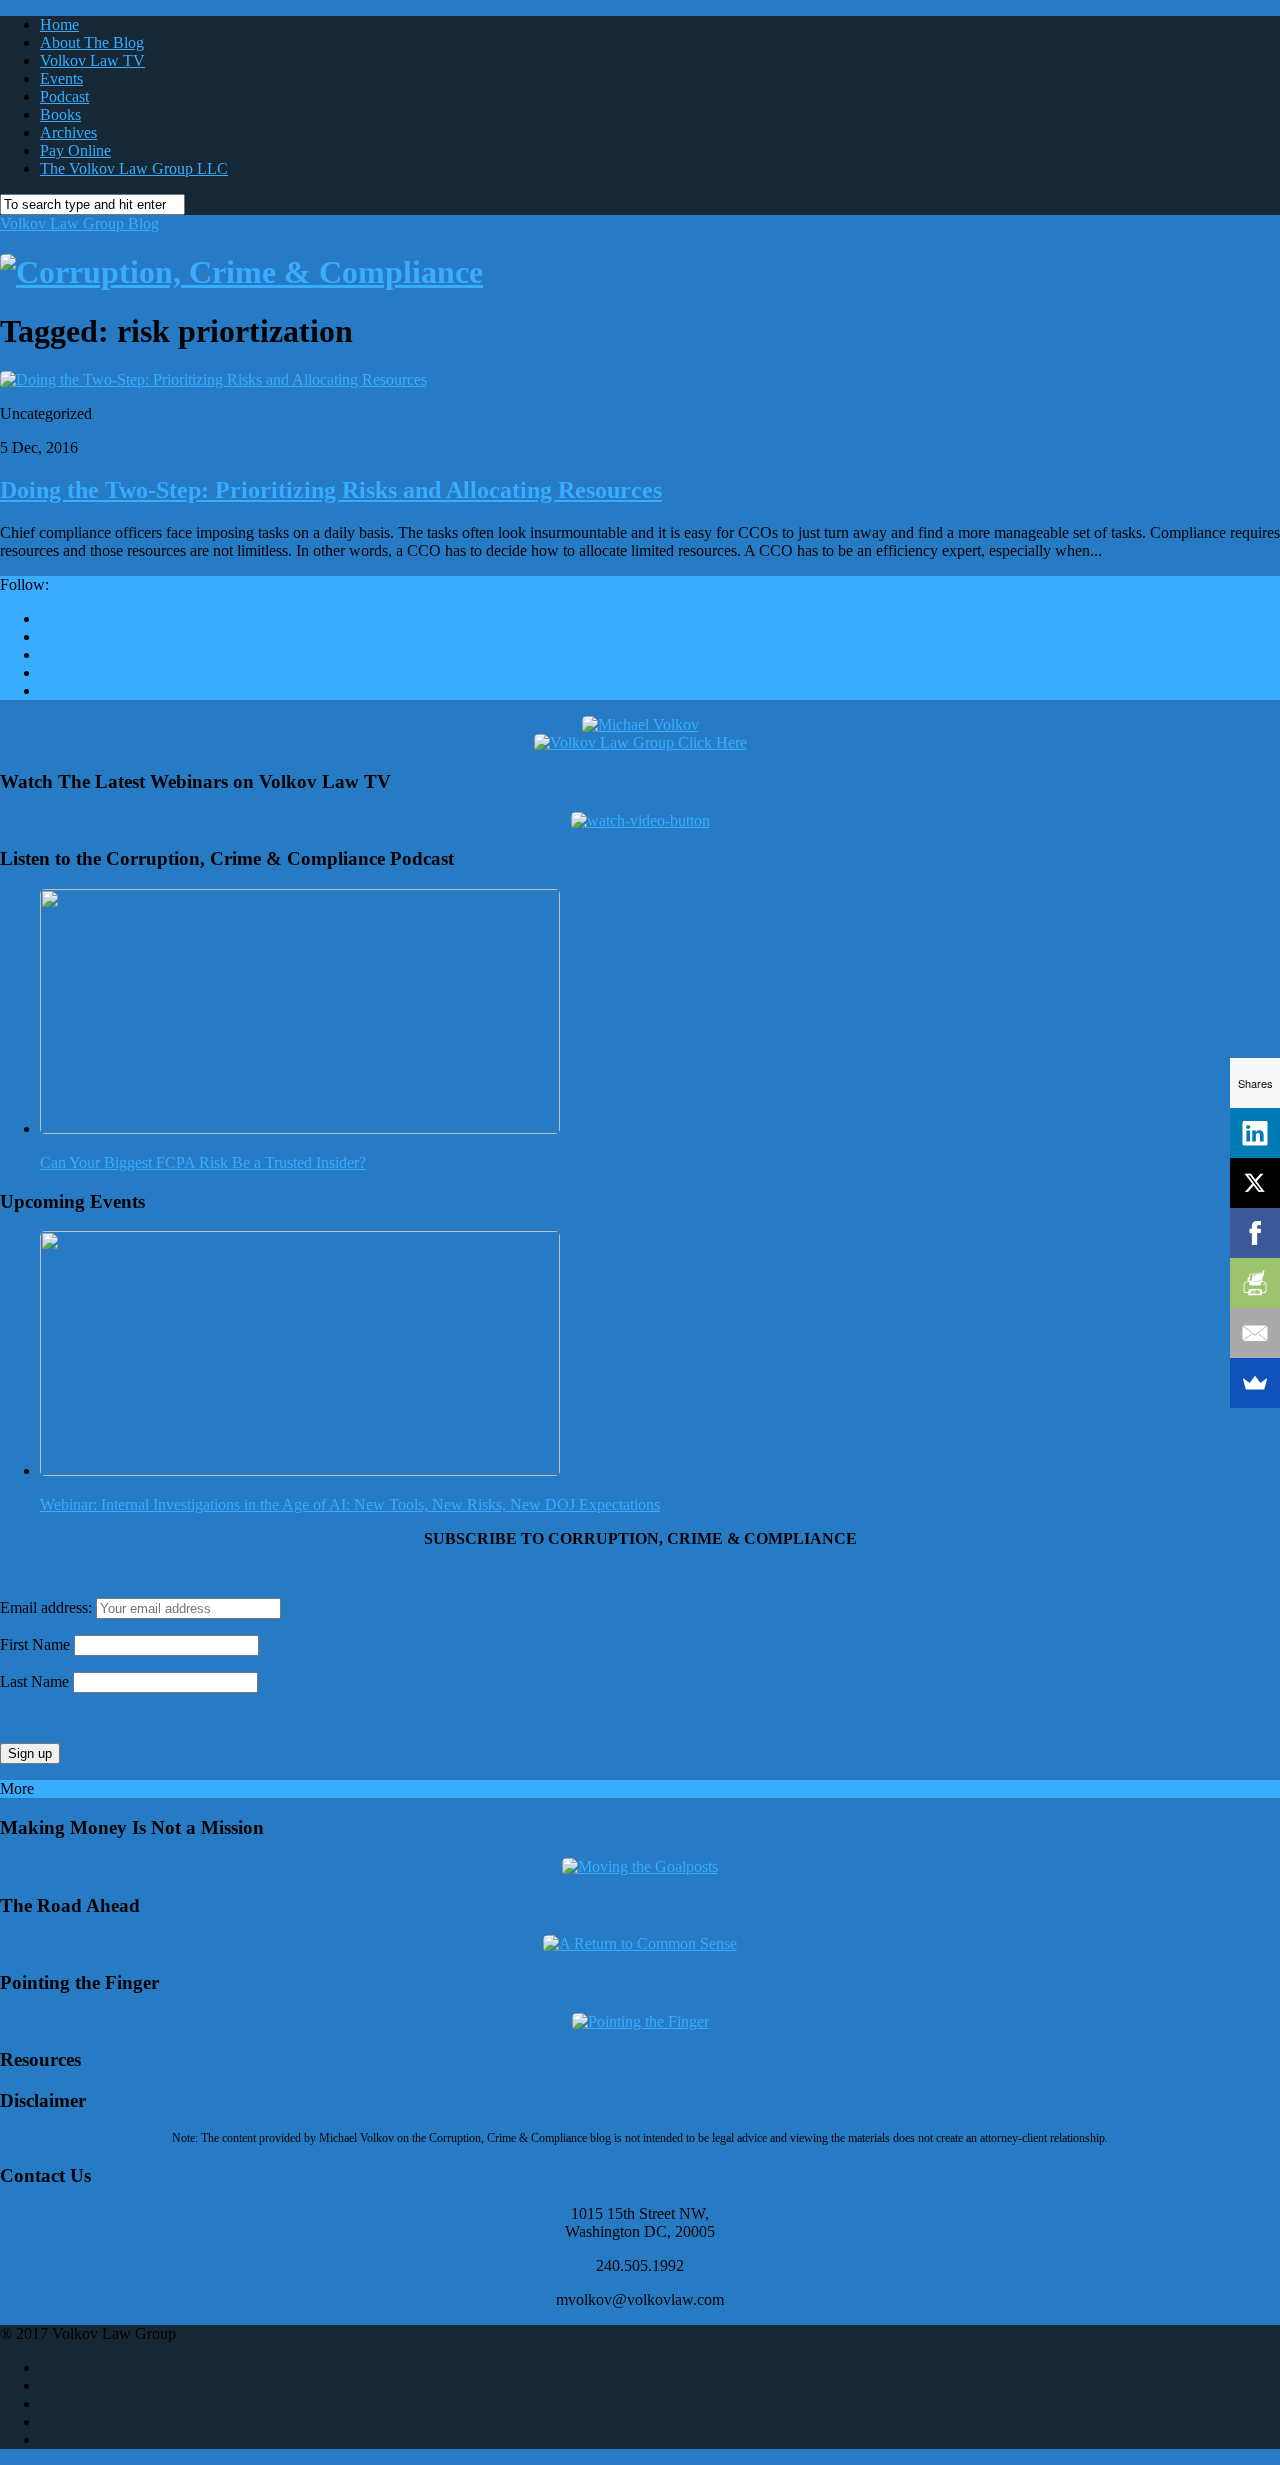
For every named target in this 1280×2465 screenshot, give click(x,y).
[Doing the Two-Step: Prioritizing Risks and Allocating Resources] (213, 379)
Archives (68, 132)
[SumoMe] (1255, 1383)
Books (60, 114)
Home (59, 24)
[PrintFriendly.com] (1255, 1283)
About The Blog (92, 42)
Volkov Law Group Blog (79, 223)
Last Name (34, 1681)
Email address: (48, 1607)
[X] (1255, 1183)
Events (61, 78)
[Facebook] (1255, 1233)
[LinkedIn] (1255, 1133)
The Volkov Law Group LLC (134, 168)
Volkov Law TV (92, 60)
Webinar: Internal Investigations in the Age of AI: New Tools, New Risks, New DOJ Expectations (350, 1504)
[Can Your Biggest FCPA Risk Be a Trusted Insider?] (300, 1128)
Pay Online (75, 150)
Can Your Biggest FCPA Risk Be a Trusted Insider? (203, 1162)
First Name (35, 1644)
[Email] (1255, 1333)
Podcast (64, 96)
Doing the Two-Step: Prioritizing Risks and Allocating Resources (331, 490)
